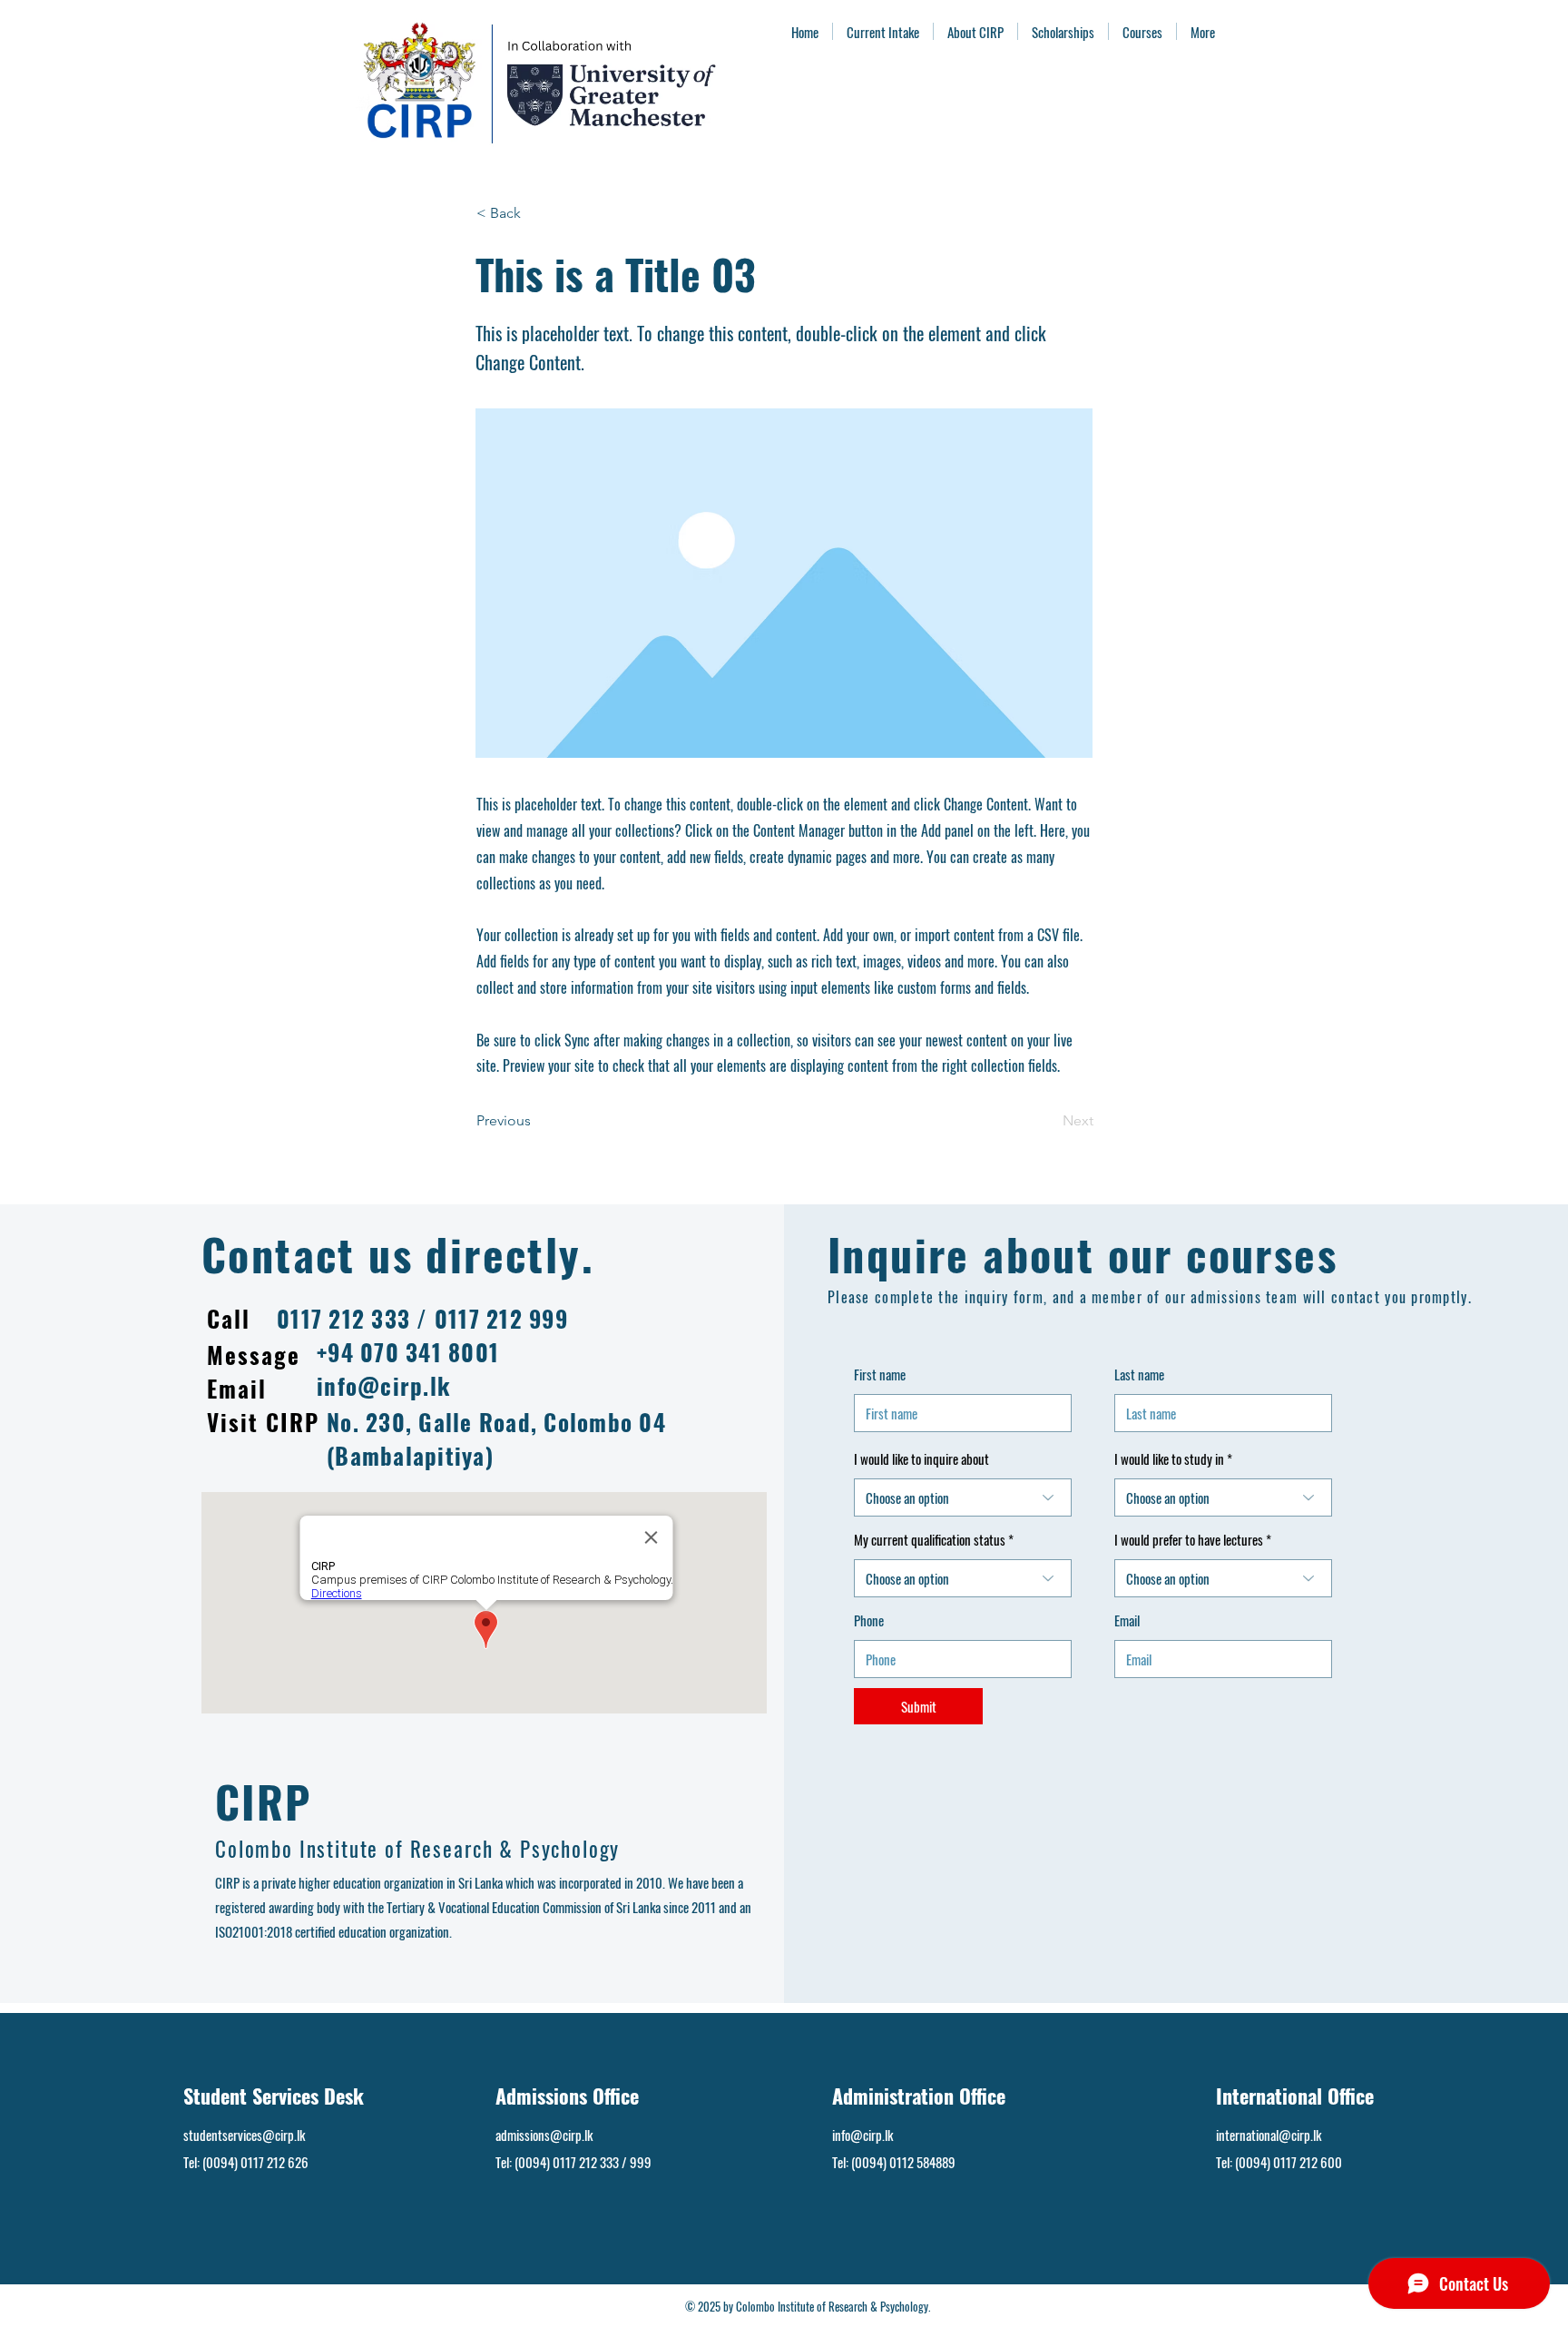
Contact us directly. (398, 1254)
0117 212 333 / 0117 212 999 (422, 1318)
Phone (869, 1620)
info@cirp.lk (384, 1385)
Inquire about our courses (1083, 1254)
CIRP (264, 1801)
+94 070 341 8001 (408, 1352)
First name (880, 1375)
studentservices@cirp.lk (244, 2135)
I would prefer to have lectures (1190, 1540)
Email (1127, 1620)
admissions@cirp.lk (544, 2135)
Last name (1139, 1375)
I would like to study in (1169, 1459)
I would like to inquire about (921, 1459)
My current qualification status (931, 1540)
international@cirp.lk (1269, 2135)
